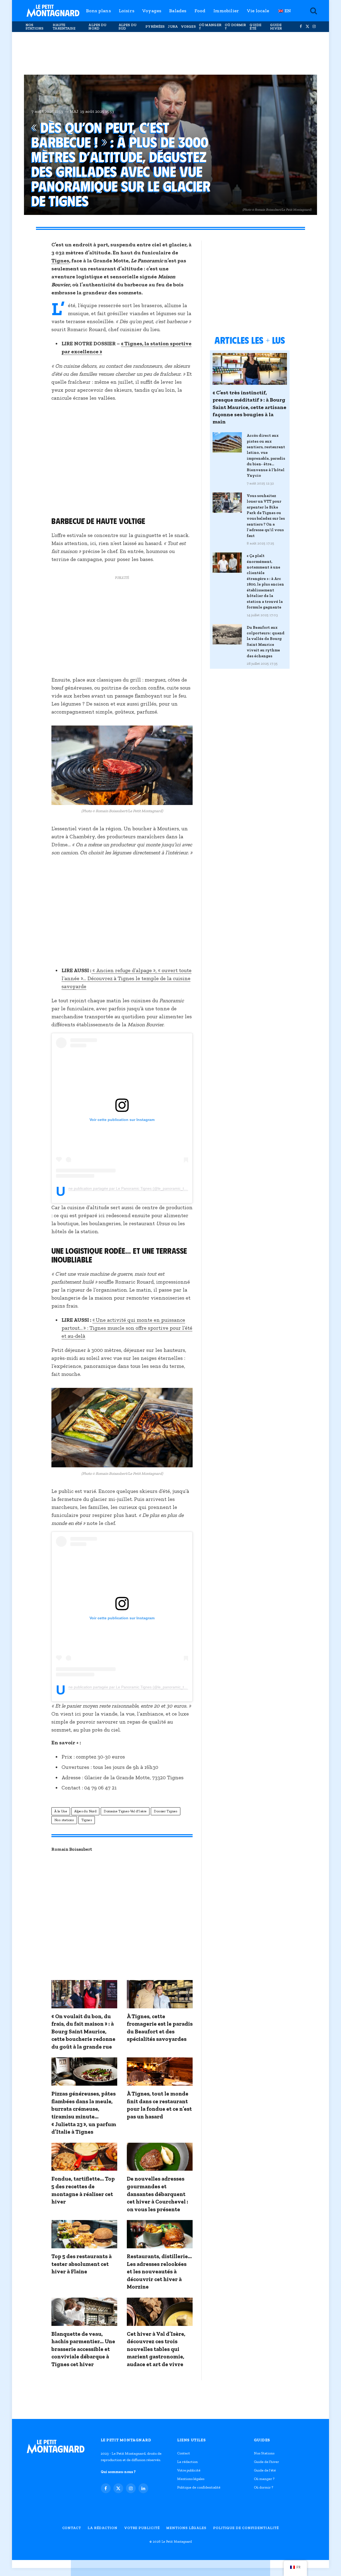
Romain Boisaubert (72, 1849)
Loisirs (127, 11)
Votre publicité (189, 2470)
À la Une (61, 1811)
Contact (184, 2453)
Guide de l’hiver (266, 2462)
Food (200, 11)
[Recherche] (313, 11)
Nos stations (64, 1820)
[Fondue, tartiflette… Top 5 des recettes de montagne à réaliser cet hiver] (84, 2157)
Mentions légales (191, 2479)
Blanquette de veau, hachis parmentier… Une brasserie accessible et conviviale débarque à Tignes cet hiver (83, 2349)
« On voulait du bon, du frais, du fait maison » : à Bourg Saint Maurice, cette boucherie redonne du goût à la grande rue (83, 2031)
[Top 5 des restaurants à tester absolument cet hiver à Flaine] (84, 2234)
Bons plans (98, 11)
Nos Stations (34, 27)
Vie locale (258, 11)
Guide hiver (276, 27)
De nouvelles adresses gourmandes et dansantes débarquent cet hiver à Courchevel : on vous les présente (157, 2194)
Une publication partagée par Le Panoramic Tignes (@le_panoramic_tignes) (131, 1189)
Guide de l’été (265, 2470)
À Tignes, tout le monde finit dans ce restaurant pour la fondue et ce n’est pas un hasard (159, 2105)
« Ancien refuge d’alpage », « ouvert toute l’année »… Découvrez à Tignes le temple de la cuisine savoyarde (127, 978)
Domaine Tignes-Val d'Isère (125, 1811)
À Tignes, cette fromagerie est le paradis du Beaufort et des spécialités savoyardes (160, 2028)
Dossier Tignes (165, 1811)
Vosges (188, 27)
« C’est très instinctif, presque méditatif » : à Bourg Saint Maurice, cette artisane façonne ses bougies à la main (249, 407)
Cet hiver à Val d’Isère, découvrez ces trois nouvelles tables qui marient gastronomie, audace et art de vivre (156, 2349)
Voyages (152, 11)
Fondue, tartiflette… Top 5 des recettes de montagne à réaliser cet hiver (83, 2190)
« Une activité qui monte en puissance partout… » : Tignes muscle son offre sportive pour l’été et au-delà (127, 1328)
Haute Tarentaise (64, 27)
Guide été (255, 27)
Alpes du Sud (127, 27)
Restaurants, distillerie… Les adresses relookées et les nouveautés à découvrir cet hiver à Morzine (159, 2271)
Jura (173, 27)
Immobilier (226, 11)
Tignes (60, 261)
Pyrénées (155, 27)
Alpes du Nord (97, 27)
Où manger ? (210, 27)
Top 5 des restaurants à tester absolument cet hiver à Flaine (82, 2264)
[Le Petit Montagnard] (53, 11)
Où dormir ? (235, 27)
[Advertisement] (170, 53)
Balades (178, 11)
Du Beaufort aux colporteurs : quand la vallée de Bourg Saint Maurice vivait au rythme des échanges (266, 642)
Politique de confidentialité (199, 2487)
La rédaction (187, 2462)
